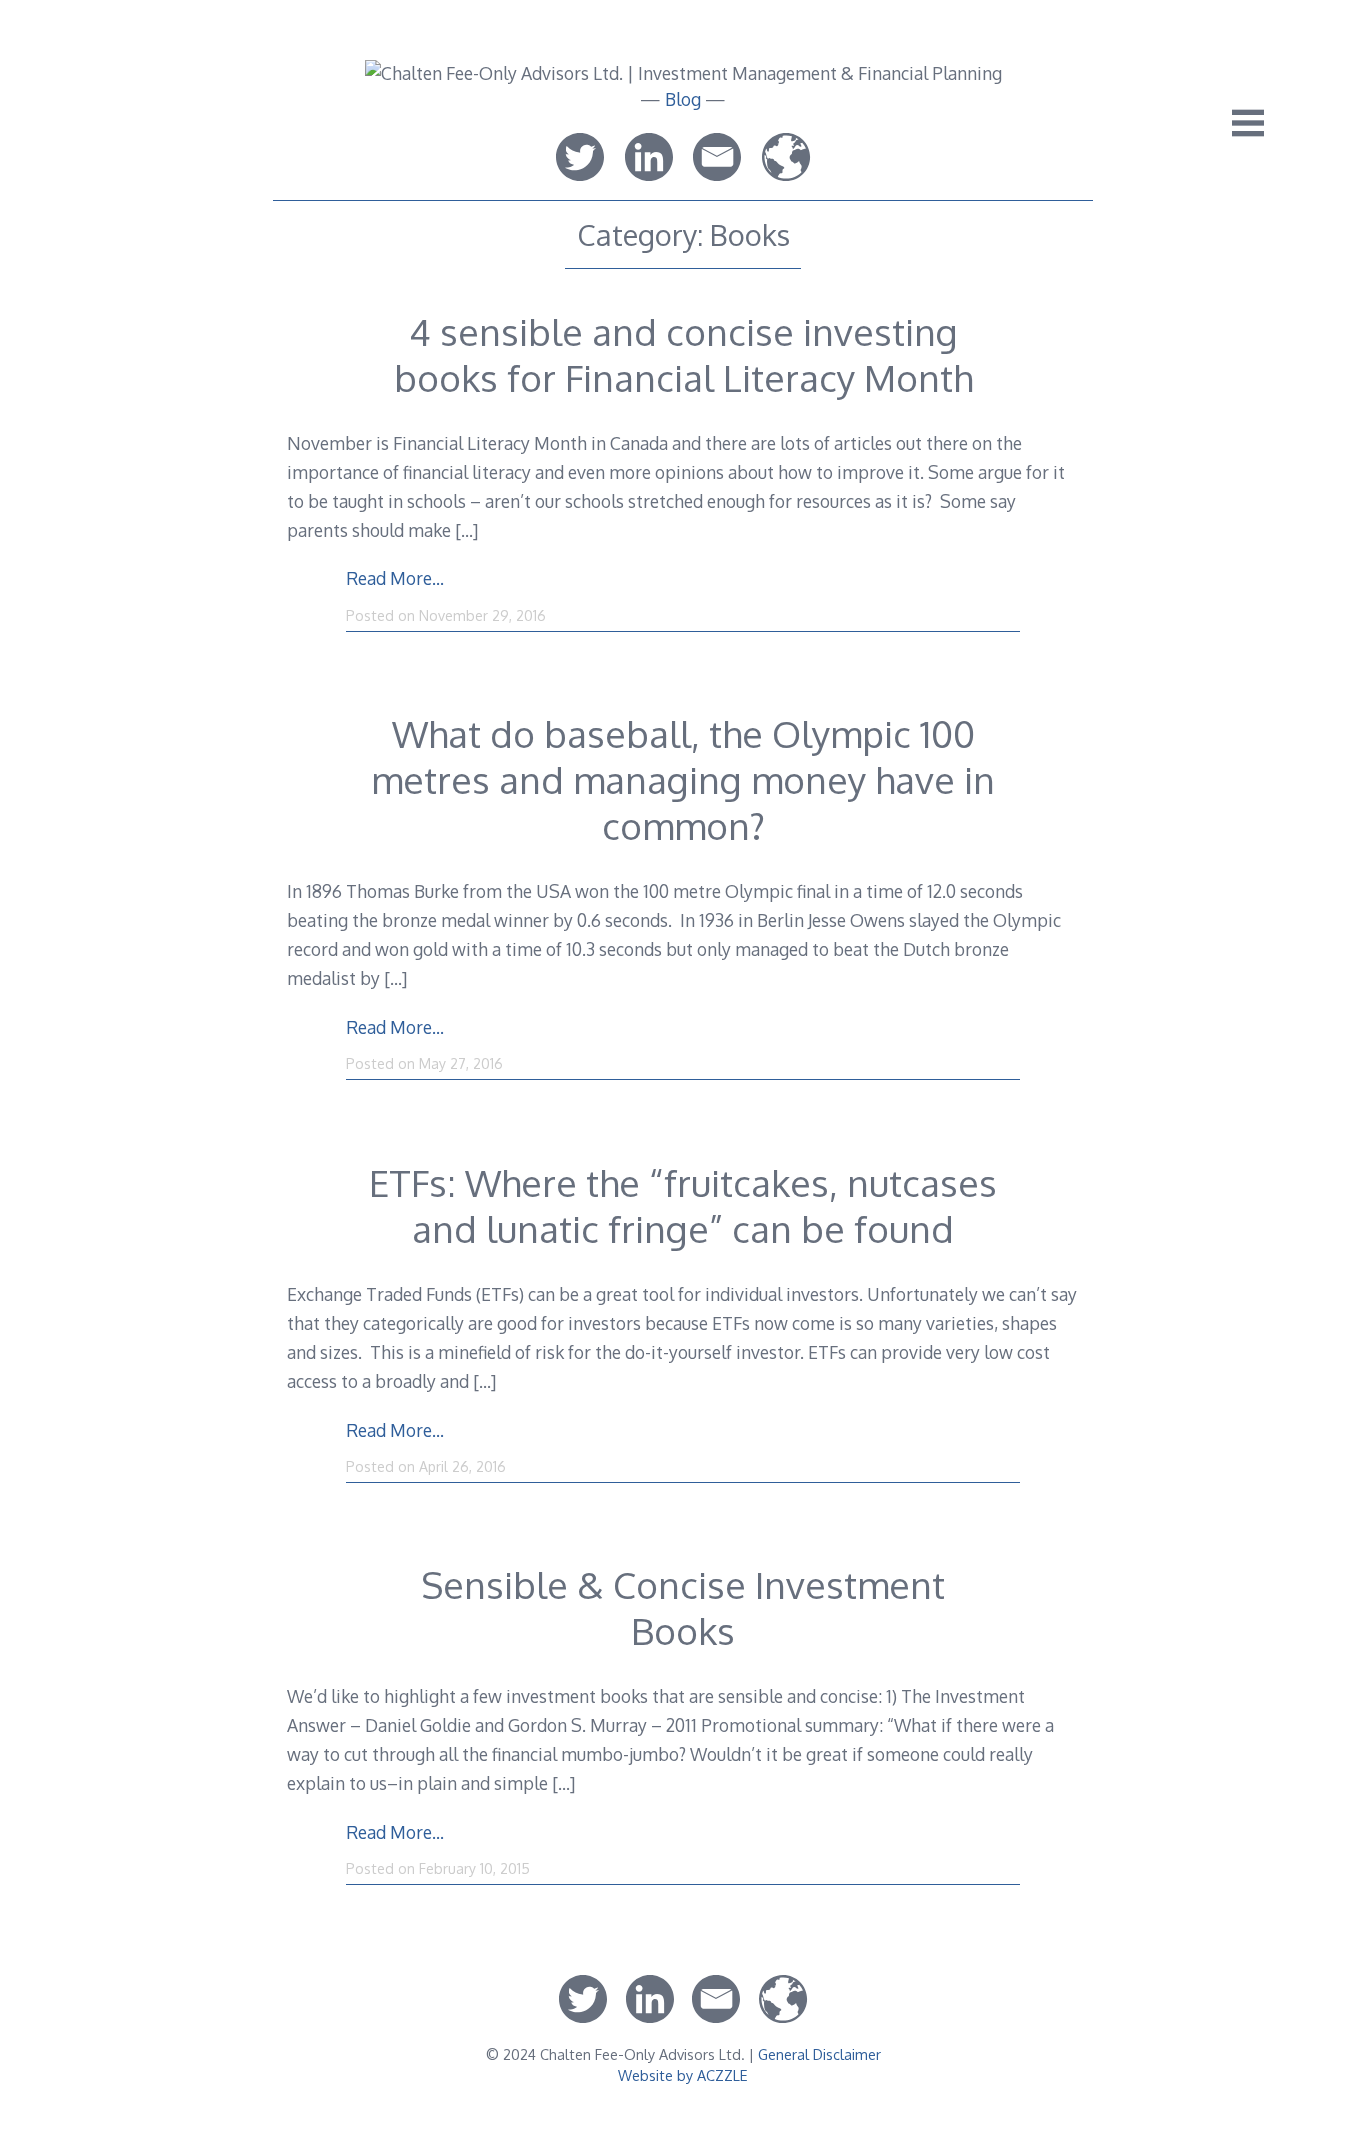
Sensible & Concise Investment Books (683, 1607)
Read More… (395, 578)
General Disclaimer (819, 2054)
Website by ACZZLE (683, 2075)
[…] (466, 530)
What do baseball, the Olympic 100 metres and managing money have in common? (683, 779)
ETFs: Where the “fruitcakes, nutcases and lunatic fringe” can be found (683, 1205)
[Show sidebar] (1248, 123)
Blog (683, 99)
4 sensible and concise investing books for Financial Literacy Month (683, 354)
